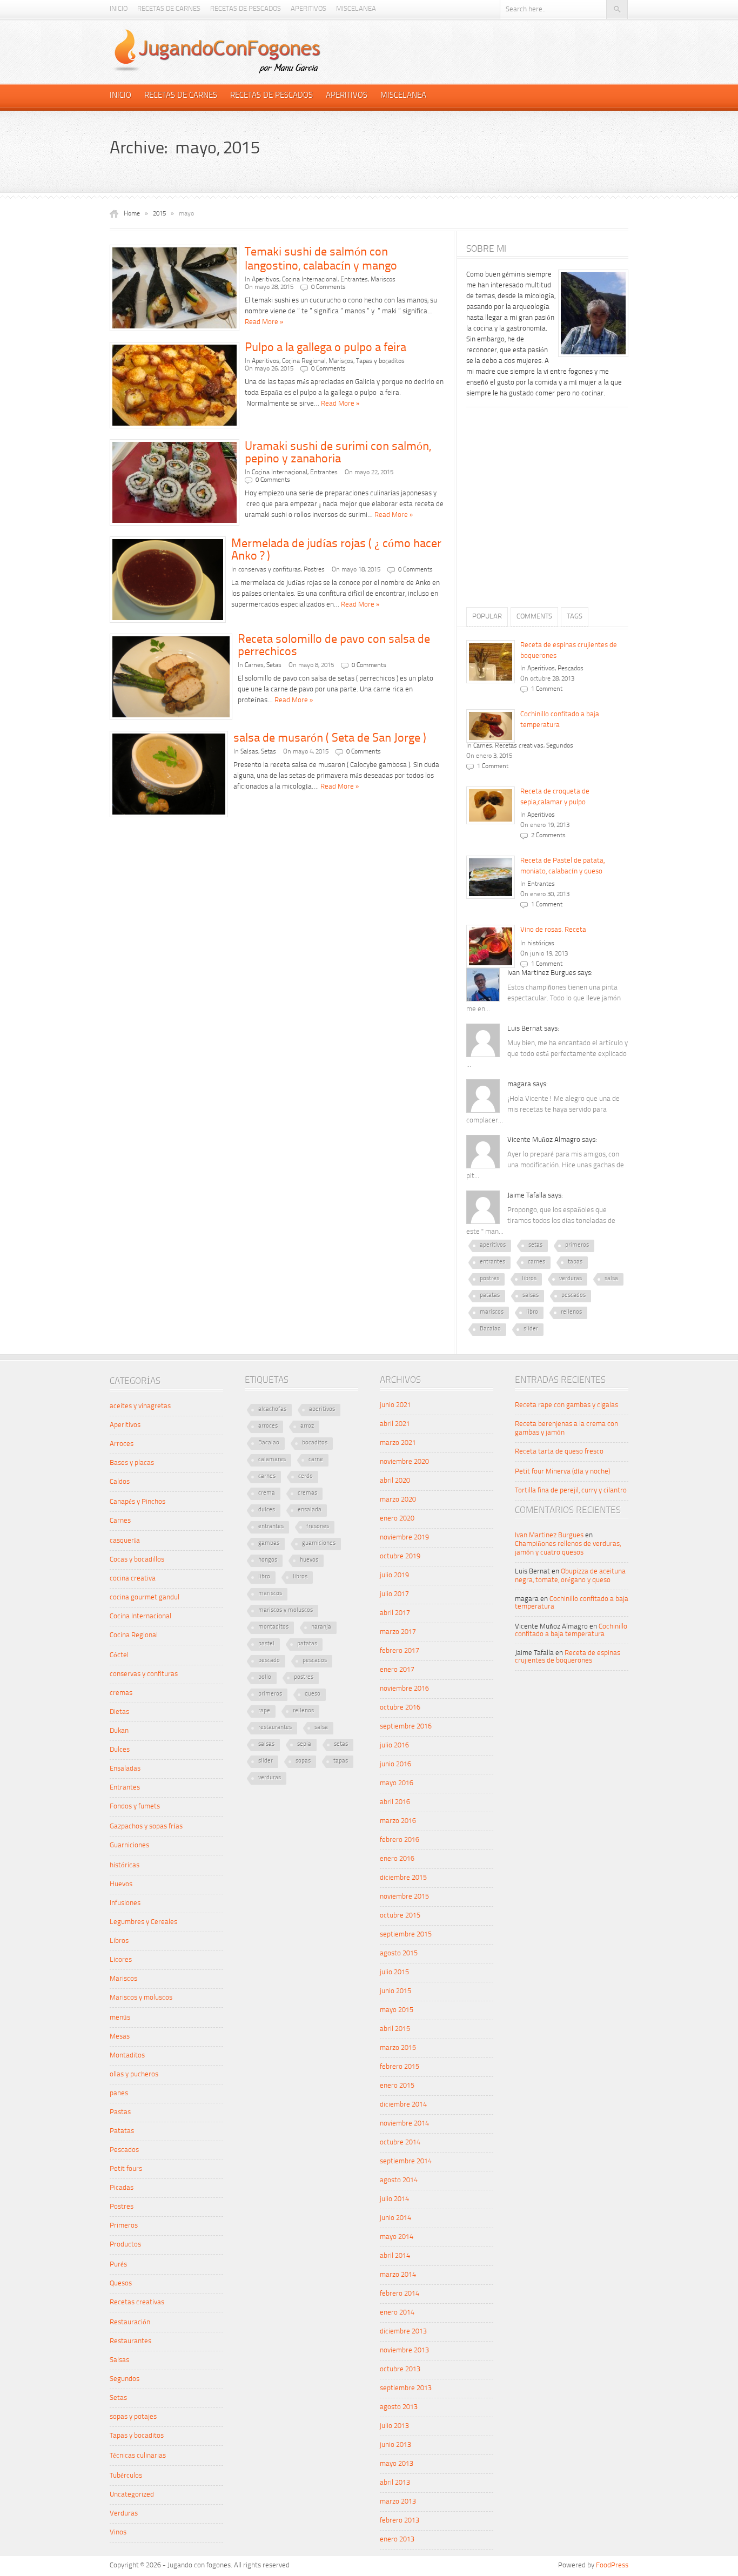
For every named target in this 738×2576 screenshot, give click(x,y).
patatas (490, 1296)
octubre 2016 (400, 1708)
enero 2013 (397, 2540)
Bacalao (490, 1329)
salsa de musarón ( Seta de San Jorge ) (330, 738)
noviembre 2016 (404, 1689)
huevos (309, 1560)
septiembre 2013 (406, 2388)
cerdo (306, 1477)
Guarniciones (129, 1845)
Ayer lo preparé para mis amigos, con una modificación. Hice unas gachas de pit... (545, 1165)
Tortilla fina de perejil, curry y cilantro (571, 1491)
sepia (304, 1744)
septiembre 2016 (406, 1727)
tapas (575, 1262)
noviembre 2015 (404, 1897)
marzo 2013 (398, 2502)
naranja (321, 1627)
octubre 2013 (400, 2369)
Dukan (119, 1731)
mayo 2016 (397, 1783)
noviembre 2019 (404, 1538)
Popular (487, 617)
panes (119, 2093)
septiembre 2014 (406, 2161)
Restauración (130, 2322)
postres (489, 1279)
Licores (121, 1960)
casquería (125, 1541)
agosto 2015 (399, 1953)
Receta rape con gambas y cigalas (566, 1405)
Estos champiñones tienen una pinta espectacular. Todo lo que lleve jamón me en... (544, 998)
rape (264, 1711)
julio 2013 (394, 2426)
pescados (573, 1296)
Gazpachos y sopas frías (146, 1827)
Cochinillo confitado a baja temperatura (571, 1630)
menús (120, 2018)
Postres (314, 570)
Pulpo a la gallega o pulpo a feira (326, 348)
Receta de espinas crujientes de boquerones (568, 1657)
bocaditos (315, 1443)
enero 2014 (397, 2313)
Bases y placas (132, 1463)
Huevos (121, 1884)
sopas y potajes (133, 2417)
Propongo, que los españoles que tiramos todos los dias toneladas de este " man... (541, 1221)
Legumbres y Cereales (143, 1922)
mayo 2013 (397, 2464)
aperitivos (493, 1245)
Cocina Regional (304, 361)
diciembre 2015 (403, 1878)
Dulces (120, 1750)
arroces (268, 1426)
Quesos (121, 2284)
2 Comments (548, 836)
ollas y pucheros (134, 2074)
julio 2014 (394, 2199)
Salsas (249, 752)
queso (313, 1694)
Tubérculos (126, 2476)
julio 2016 (394, 1746)
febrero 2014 (400, 2294)
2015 (159, 214)
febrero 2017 (400, 1651)
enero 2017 (397, 1670)
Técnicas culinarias (138, 2456)
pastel (266, 1644)
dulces (267, 1510)
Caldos (120, 1482)
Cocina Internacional (310, 280)
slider (531, 1329)
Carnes (254, 665)
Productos (125, 2245)
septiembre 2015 (406, 1935)
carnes (536, 1262)
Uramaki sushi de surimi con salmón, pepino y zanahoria (338, 453)
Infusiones (125, 1903)
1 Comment (547, 689)
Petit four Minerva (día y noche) (562, 1472)
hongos (268, 1560)
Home (132, 214)
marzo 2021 (398, 1443)
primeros (577, 1245)
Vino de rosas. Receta (553, 930)
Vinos (118, 2533)
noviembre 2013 (404, 2350)
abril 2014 (395, 2256)
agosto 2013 (399, 2407)
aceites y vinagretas (140, 1406)
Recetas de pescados (246, 9)
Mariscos (383, 280)
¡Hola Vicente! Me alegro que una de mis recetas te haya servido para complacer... (543, 1110)
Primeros (124, 2226)
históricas (541, 944)
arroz (307, 1426)
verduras (571, 1279)
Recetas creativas (519, 746)
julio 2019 (394, 1575)
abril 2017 (395, 1613)
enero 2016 (397, 1859)
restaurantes (275, 1728)
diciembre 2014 (403, 2105)
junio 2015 (395, 1991)
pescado (269, 1661)
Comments (534, 617)
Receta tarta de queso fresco (559, 1452)
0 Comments (328, 287)
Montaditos (127, 2056)
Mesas (120, 2037)
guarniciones (319, 1543)
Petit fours (126, 2169)
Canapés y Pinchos (137, 1502)
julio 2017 (394, 1594)
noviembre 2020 (404, 1462)
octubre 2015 (400, 1916)
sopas (303, 1761)
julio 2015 (394, 1972)
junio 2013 (395, 2445)
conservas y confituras (270, 570)
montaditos (273, 1627)
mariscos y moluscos (286, 1610)
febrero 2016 (400, 1840)
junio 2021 (395, 1405)
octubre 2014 (400, 2143)
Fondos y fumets (135, 1807)
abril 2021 (395, 1424)
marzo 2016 (398, 1821)
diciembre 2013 (403, 2332)
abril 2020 (395, 1481)
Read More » (264, 322)
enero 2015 (397, 2086)
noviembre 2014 (404, 2124)
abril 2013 (395, 2483)
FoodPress (612, 2565)
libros (529, 1279)
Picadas (122, 2188)
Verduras (124, 2514)
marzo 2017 (398, 1632)
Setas (274, 665)
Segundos (560, 746)
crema (267, 1493)
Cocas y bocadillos (137, 1560)
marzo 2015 (398, 2048)
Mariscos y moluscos (141, 1998)
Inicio (119, 9)
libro (532, 1312)
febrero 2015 (400, 2067)
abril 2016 (395, 1802)
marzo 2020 (398, 1500)
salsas (531, 1296)
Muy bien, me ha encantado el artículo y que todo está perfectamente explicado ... (547, 1054)
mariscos (492, 1312)
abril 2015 (395, 2029)
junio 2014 (395, 2218)
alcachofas (272, 1410)
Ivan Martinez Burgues (549, 1535)
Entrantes (354, 280)
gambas (269, 1543)
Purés (118, 2265)
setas (535, 1245)
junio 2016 (395, 1764)
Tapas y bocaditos (380, 361)
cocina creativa (133, 1579)
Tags (575, 617)
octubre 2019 (400, 1556)
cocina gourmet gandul (145, 1598)
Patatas (122, 2131)
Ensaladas (125, 1769)
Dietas (119, 1712)
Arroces (122, 1444)
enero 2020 (397, 1519)
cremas (121, 1693)
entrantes (492, 1262)
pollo (265, 1677)
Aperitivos (308, 9)
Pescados (571, 669)
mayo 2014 (397, 2237)
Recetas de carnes (169, 9)
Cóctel (119, 1655)
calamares (272, 1460)
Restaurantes (130, 2341)
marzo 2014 (398, 2275)
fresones (318, 1527)
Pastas (120, 2112)
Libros (119, 1941)
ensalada (310, 1510)
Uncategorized (132, 2495)
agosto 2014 (399, 2180)
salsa (611, 1279)
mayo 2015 (397, 2010)
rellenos (571, 1312)
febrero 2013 (400, 2521)
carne (316, 1460)
